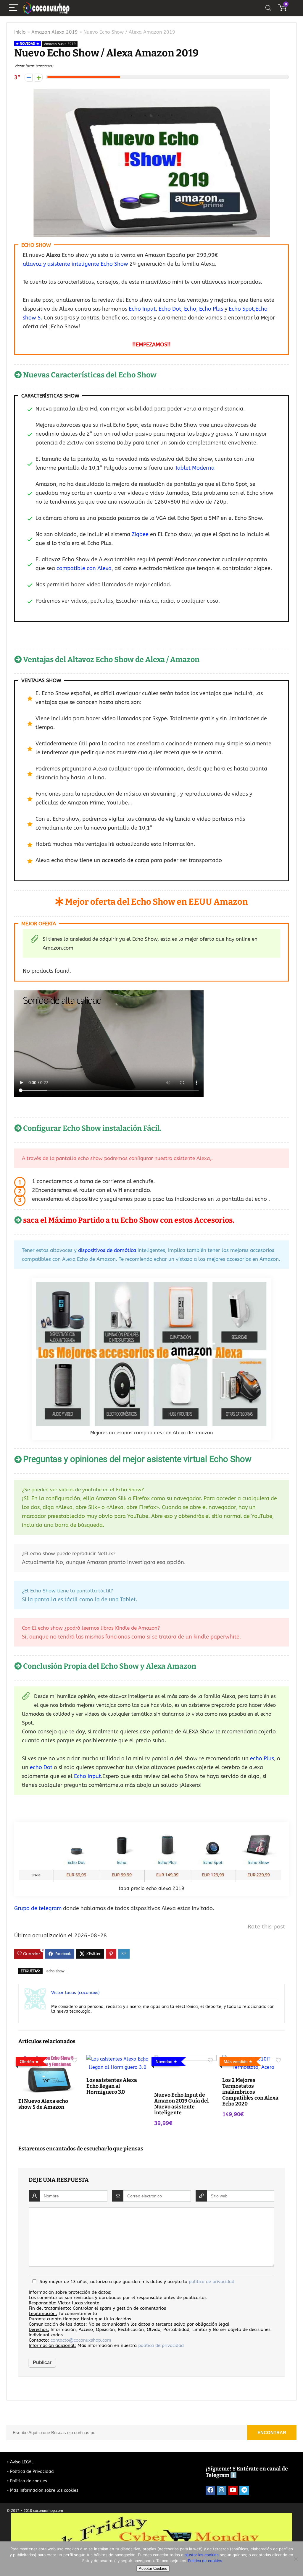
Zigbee (140, 534)
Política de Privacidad (32, 2472)
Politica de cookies (205, 2561)
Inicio (20, 32)
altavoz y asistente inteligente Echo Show (75, 264)
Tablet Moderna (195, 468)
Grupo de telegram (38, 1908)
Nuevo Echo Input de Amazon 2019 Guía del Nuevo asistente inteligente (181, 2104)
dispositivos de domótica (107, 1250)
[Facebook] (210, 2491)
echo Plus (262, 1759)
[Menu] (14, 8)
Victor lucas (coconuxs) (34, 66)
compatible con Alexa (84, 568)
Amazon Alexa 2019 (55, 32)
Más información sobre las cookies (44, 2490)
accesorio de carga (125, 860)
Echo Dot (169, 309)
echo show (55, 1971)
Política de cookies (29, 2481)
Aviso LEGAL (22, 2462)
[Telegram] (244, 2491)
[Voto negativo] (29, 78)
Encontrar (272, 2433)
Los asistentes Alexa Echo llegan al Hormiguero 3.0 (112, 2086)
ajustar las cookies (202, 2555)
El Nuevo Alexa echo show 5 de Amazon (43, 2104)
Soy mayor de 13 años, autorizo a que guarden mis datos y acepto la (137, 2282)
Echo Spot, (242, 309)
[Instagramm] (222, 2491)
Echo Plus (211, 309)
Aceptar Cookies (153, 2568)
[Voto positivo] (39, 78)
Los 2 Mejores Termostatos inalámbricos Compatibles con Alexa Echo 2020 (250, 2092)
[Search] (268, 8)
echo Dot (41, 1767)
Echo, (192, 309)
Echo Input (142, 309)
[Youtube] (233, 2491)
